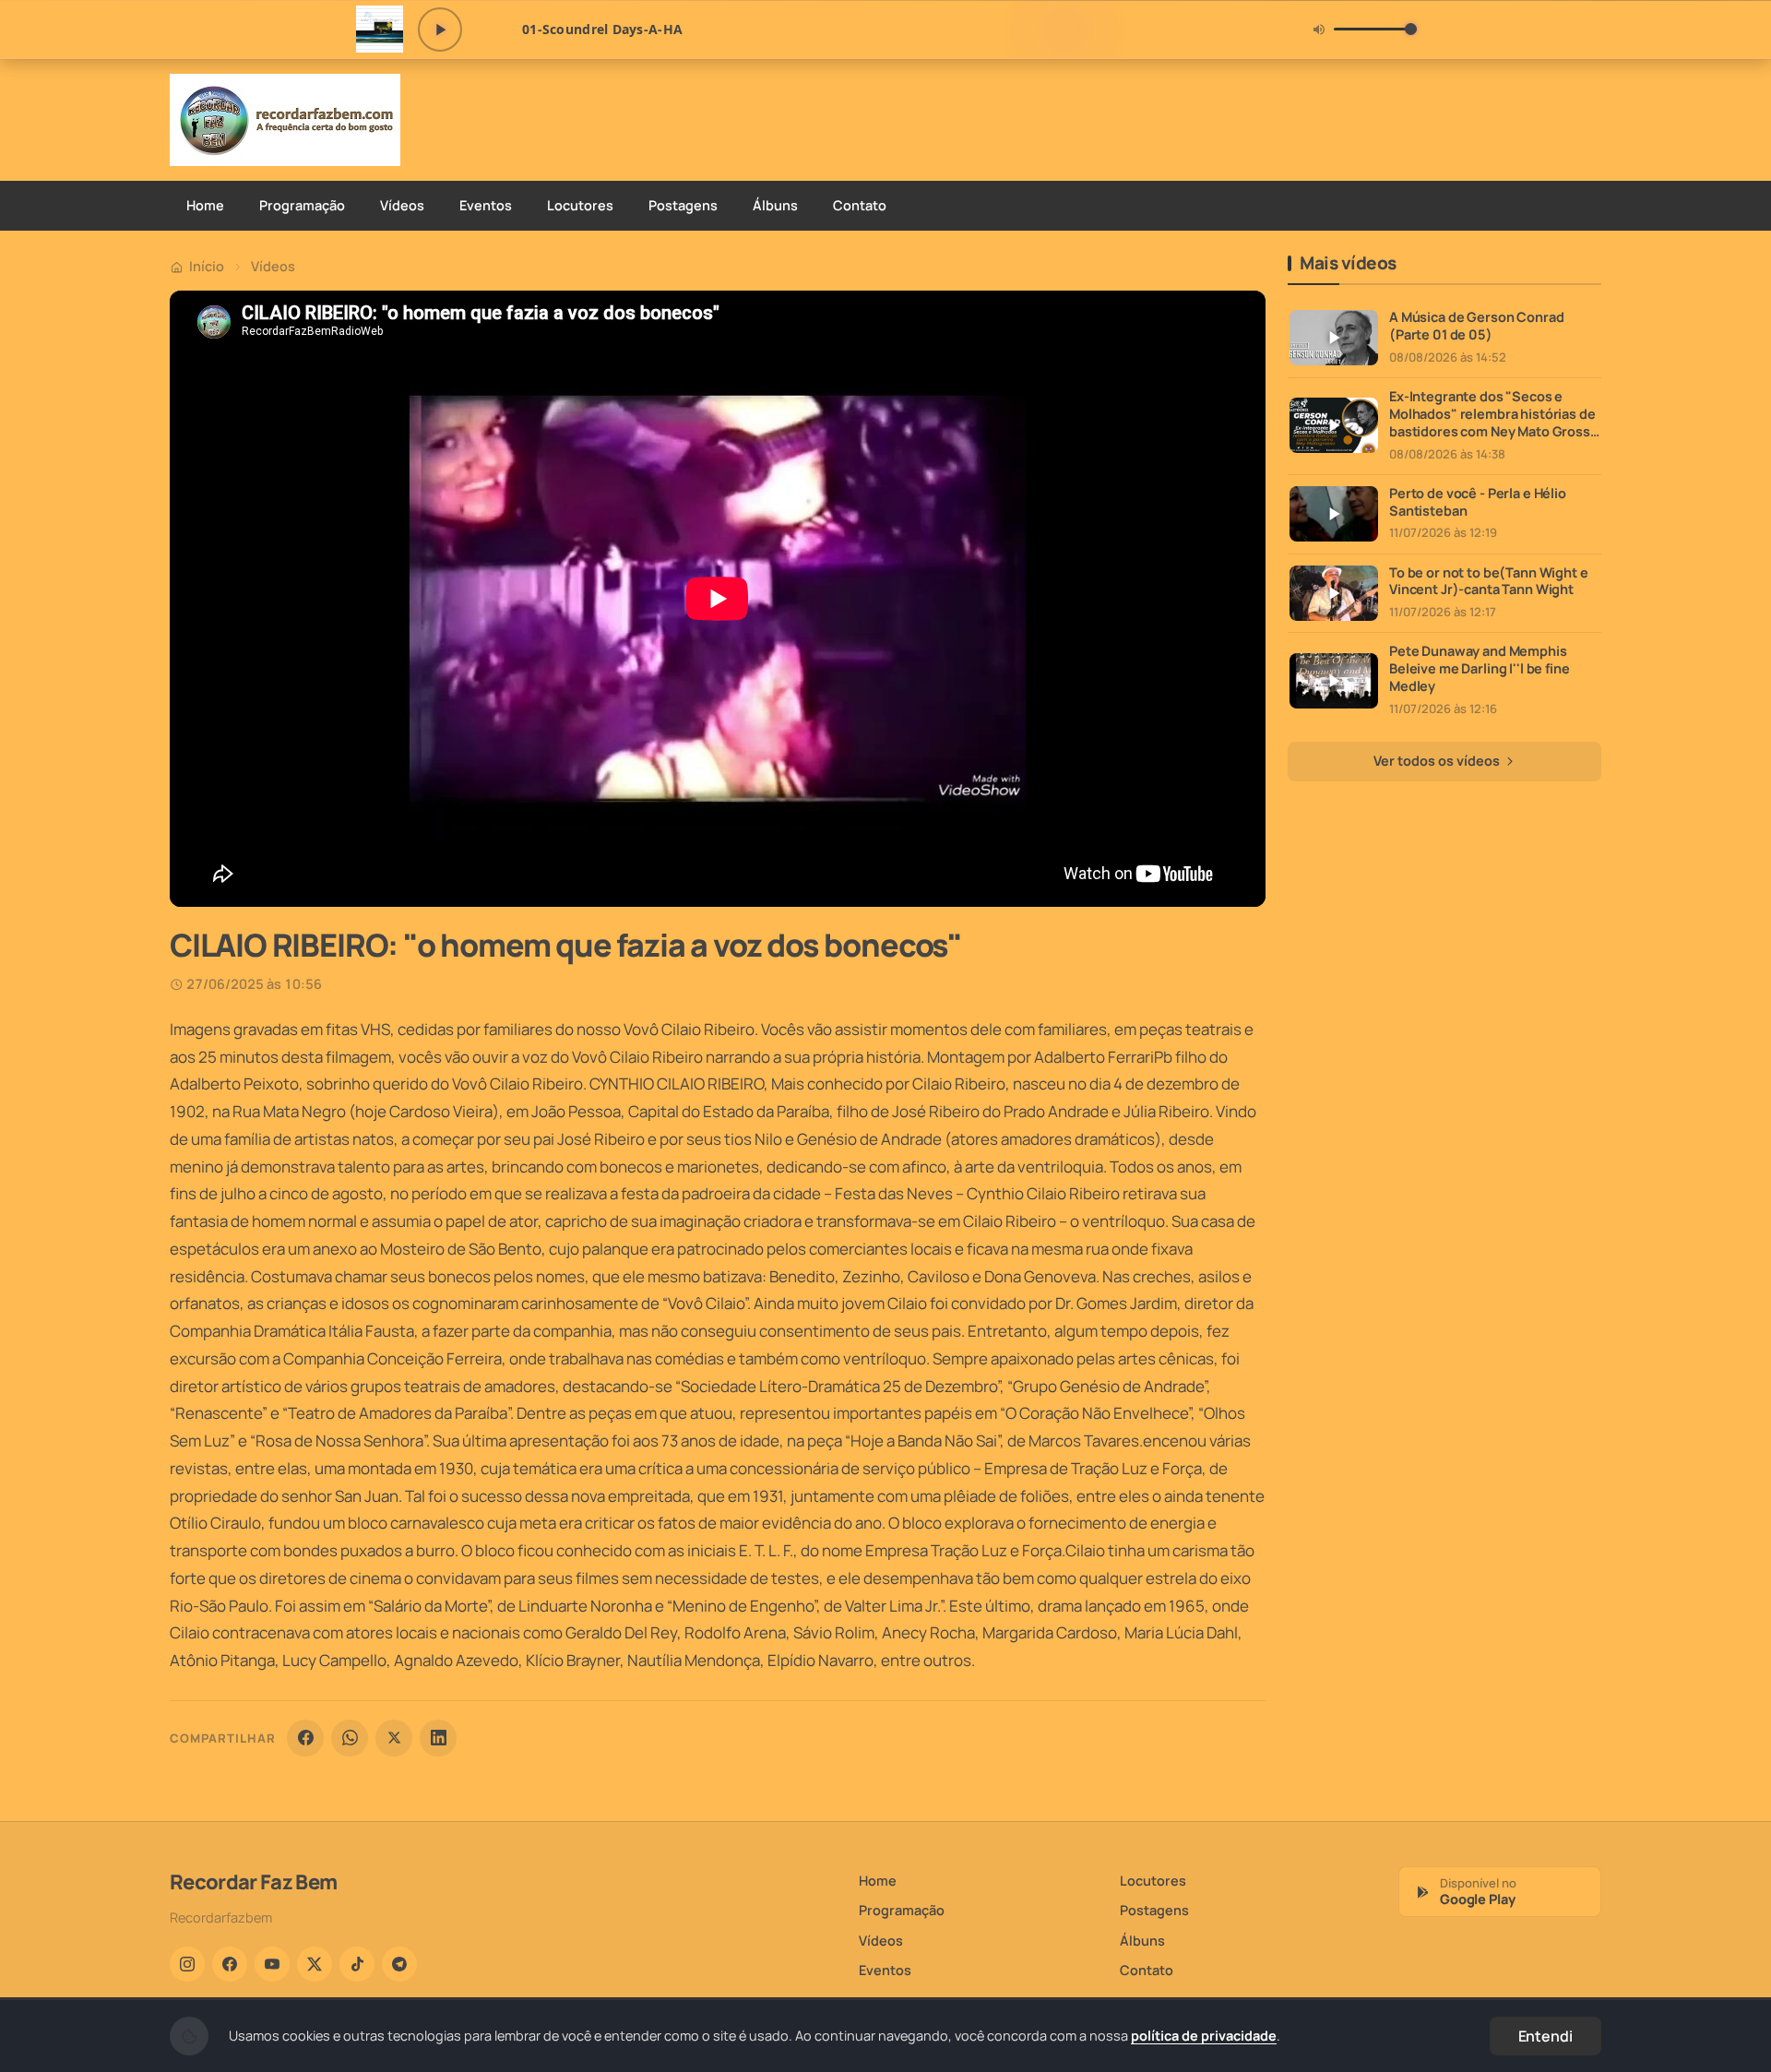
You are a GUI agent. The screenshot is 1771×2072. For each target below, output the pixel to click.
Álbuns (775, 205)
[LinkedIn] (438, 1738)
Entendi (1545, 2036)
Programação (302, 205)
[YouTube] (272, 1964)
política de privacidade (1204, 2036)
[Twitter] (315, 1964)
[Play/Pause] (440, 30)
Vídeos (402, 205)
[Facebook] (305, 1738)
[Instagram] (187, 1964)
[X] (394, 1738)
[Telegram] (399, 1964)
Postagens (683, 205)
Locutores (580, 205)
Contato (860, 205)
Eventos (486, 205)
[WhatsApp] (350, 1738)
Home (205, 205)
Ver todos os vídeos (1438, 761)
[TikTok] (357, 1964)
